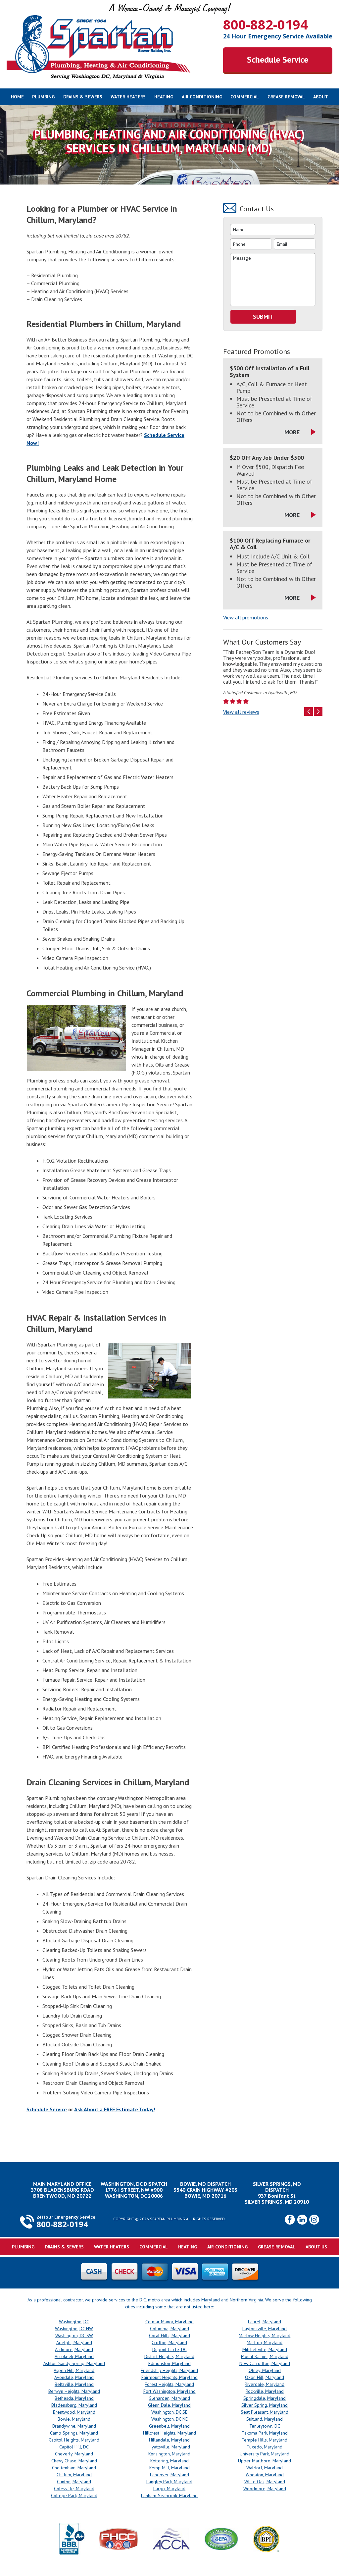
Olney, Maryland (265, 2370)
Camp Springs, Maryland (74, 2433)
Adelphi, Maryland (74, 2342)
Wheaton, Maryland (265, 2475)
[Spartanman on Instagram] (314, 2223)
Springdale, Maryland (265, 2398)
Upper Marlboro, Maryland (265, 2461)
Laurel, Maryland (265, 2322)
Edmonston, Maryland (169, 2363)
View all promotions (246, 617)
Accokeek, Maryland (74, 2356)
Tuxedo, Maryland (265, 2447)
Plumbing (43, 97)
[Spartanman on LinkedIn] (302, 2223)
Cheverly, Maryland (74, 2454)
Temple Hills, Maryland (265, 2440)
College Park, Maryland (74, 2496)
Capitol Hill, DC (74, 2447)
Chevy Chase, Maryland (74, 2461)
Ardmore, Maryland (74, 2349)
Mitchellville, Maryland (265, 2349)
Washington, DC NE (169, 2419)
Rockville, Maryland (265, 2391)
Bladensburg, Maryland (74, 2405)
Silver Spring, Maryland (265, 2405)
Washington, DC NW (74, 2329)
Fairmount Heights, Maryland (169, 2377)
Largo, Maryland (169, 2489)
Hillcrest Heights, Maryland (169, 2433)
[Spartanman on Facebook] (290, 2223)
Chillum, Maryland (74, 2475)
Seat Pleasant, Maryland (265, 2412)
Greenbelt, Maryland (169, 2426)
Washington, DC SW (74, 2336)
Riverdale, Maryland (265, 2384)
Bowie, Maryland (74, 2419)
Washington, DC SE (169, 2412)
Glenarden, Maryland (169, 2398)
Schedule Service (278, 59)
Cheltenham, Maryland (74, 2468)
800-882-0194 (266, 24)
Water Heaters (128, 97)
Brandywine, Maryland (74, 2426)
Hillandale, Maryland (169, 2440)
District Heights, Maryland (169, 2356)
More (292, 432)
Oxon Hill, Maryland (265, 2377)
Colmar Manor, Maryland (169, 2322)
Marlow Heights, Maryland (265, 2336)
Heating (164, 97)
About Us (316, 2247)
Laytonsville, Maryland (265, 2329)
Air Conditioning (202, 97)
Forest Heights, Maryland (169, 2384)
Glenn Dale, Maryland (169, 2405)
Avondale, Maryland (74, 2377)
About (321, 97)
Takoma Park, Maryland (265, 2433)
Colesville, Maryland (74, 2489)
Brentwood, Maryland (74, 2412)
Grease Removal (286, 97)
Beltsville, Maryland (74, 2384)
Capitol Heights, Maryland (74, 2440)
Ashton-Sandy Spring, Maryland (74, 2363)
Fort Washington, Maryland (169, 2391)
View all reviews (241, 712)
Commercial (245, 97)
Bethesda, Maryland (74, 2398)
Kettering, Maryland (169, 2461)
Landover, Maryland (169, 2475)
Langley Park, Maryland (169, 2482)
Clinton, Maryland (74, 2482)
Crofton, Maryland (169, 2342)
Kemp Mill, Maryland (169, 2468)
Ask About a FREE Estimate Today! (115, 2109)
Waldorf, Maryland (265, 2468)
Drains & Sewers (83, 97)
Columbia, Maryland (169, 2329)
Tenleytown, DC (265, 2426)
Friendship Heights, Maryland (169, 2370)
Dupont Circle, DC (169, 2349)
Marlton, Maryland (265, 2342)
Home (17, 97)
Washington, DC (74, 2322)
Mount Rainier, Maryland (265, 2356)
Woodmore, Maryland (265, 2489)
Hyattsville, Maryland (169, 2447)
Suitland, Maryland (265, 2419)
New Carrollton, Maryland (265, 2363)
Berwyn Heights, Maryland (74, 2391)
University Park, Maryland (265, 2454)
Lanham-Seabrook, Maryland (169, 2496)
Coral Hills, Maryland (169, 2336)
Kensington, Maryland (169, 2454)
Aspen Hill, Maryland (74, 2370)
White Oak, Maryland (265, 2482)
